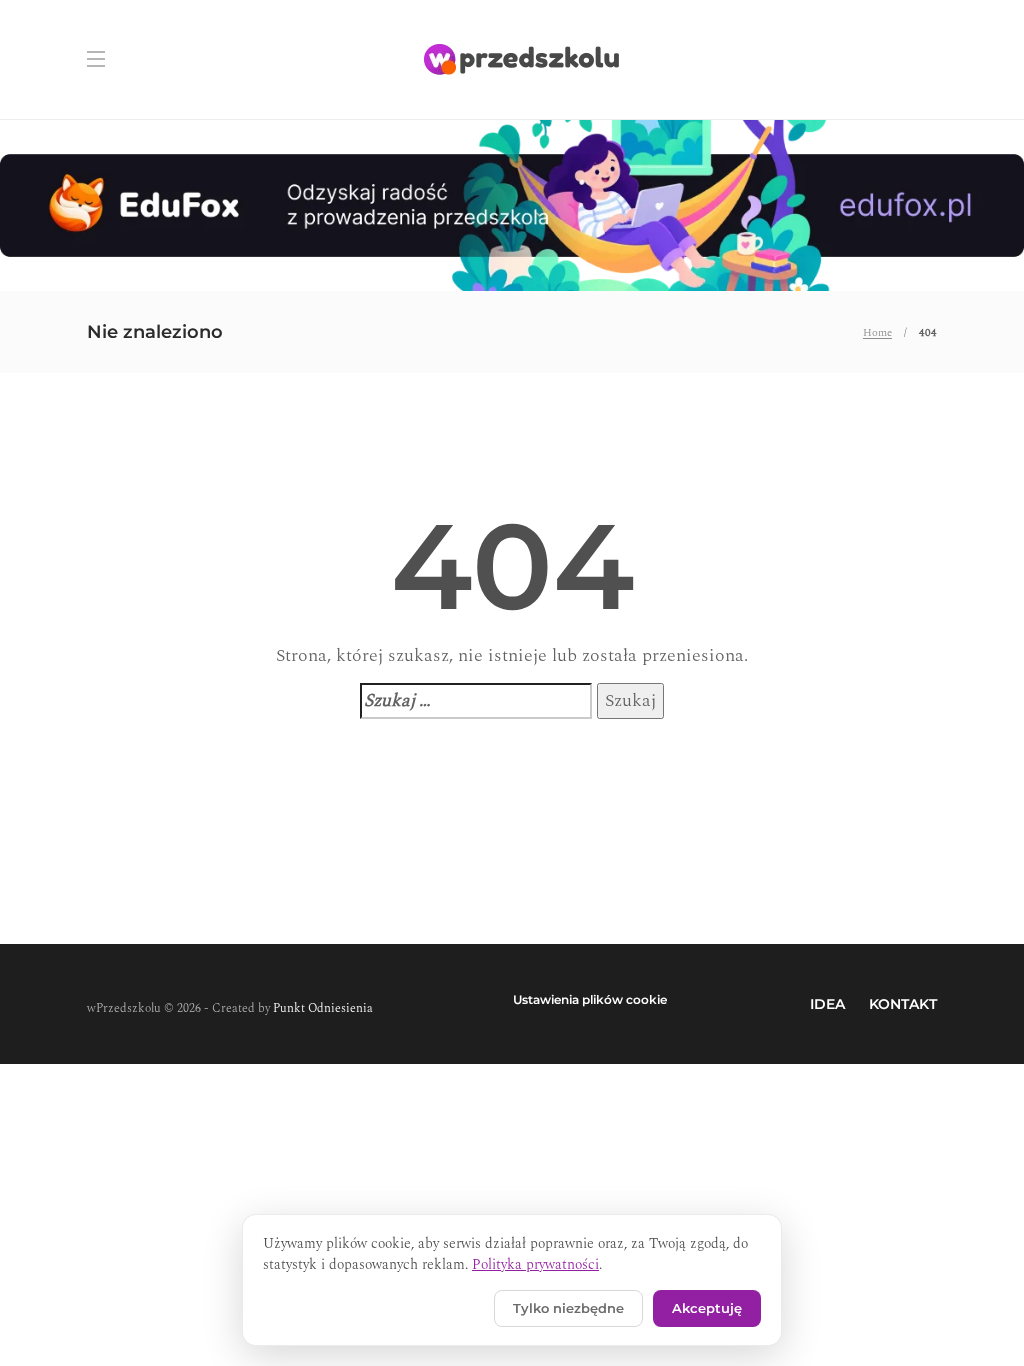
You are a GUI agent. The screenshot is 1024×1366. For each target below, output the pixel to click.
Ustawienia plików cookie (590, 999)
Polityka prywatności (535, 1264)
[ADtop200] (512, 203)
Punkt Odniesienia (323, 1008)
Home (877, 332)
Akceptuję (707, 1308)
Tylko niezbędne (568, 1308)
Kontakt (903, 1004)
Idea (827, 1004)
